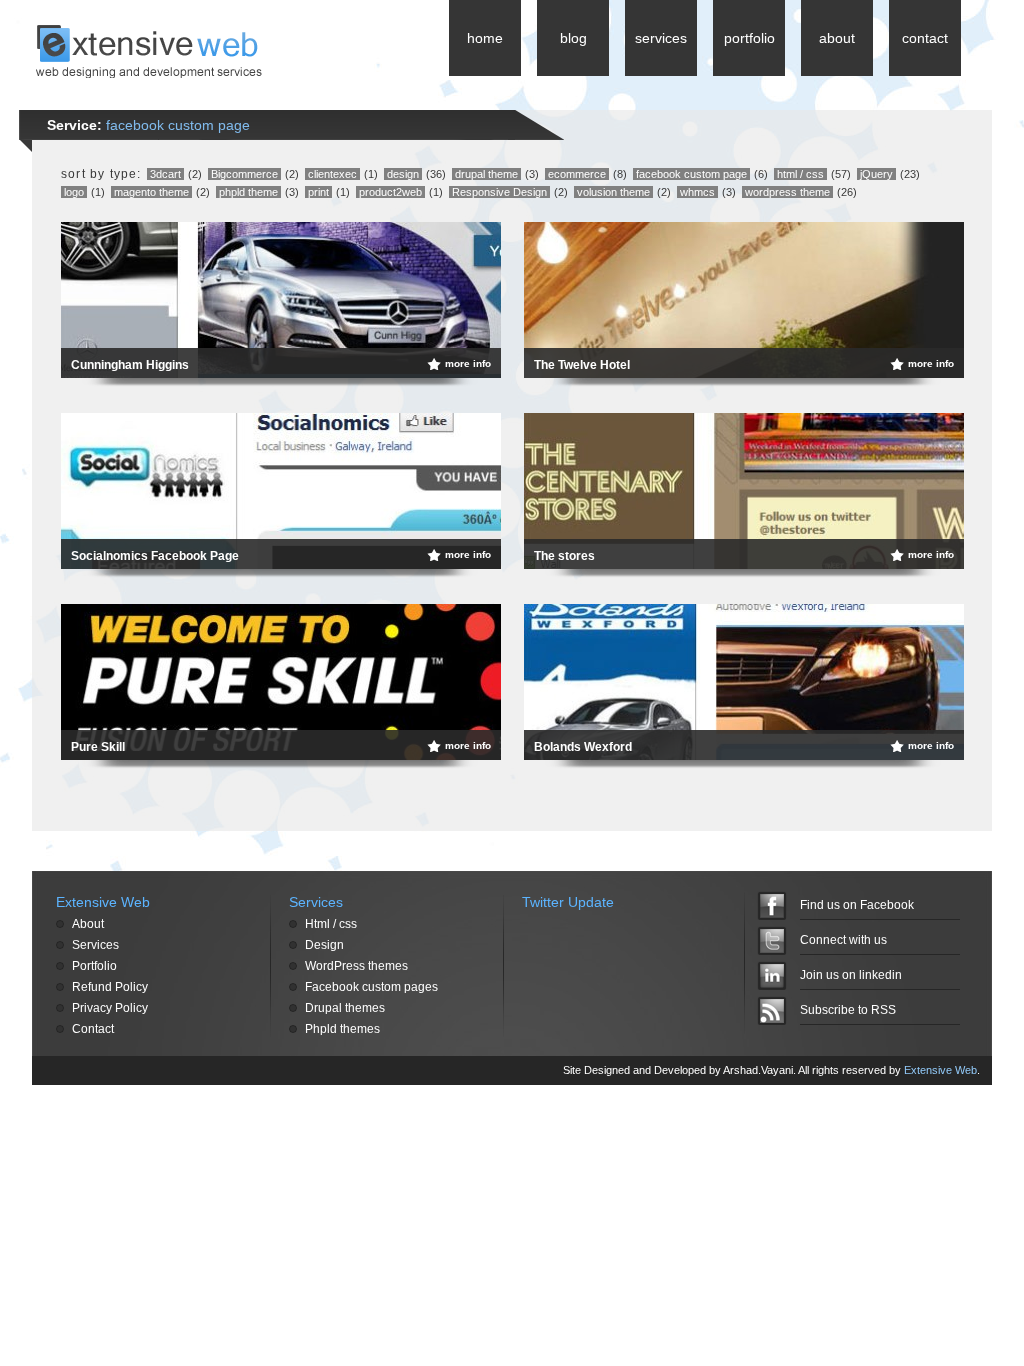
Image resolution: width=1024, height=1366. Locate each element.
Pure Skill (98, 747)
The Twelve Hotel (582, 365)
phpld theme (248, 192)
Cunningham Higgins (130, 365)
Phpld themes (342, 1029)
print (318, 192)
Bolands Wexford (583, 747)
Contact (93, 1029)
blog (573, 38)
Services (95, 945)
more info (468, 363)
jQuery (876, 174)
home (485, 38)
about (837, 38)
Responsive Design (499, 192)
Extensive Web (940, 1070)
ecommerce (577, 174)
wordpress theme (787, 192)
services (661, 38)
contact (925, 38)
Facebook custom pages (371, 987)
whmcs (697, 192)
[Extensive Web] (149, 72)
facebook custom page (691, 174)
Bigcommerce (244, 174)
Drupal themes (345, 1008)
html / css (800, 174)
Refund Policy (110, 987)
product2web (390, 192)
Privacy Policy (110, 1008)
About (88, 924)
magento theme (151, 192)
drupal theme (486, 174)
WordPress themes (356, 966)
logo (74, 192)
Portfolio (94, 966)
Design (324, 945)
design (403, 174)
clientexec (332, 174)
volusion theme (613, 192)
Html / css (331, 924)
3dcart (165, 174)
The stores (564, 556)
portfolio (749, 38)
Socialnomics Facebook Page (155, 556)
